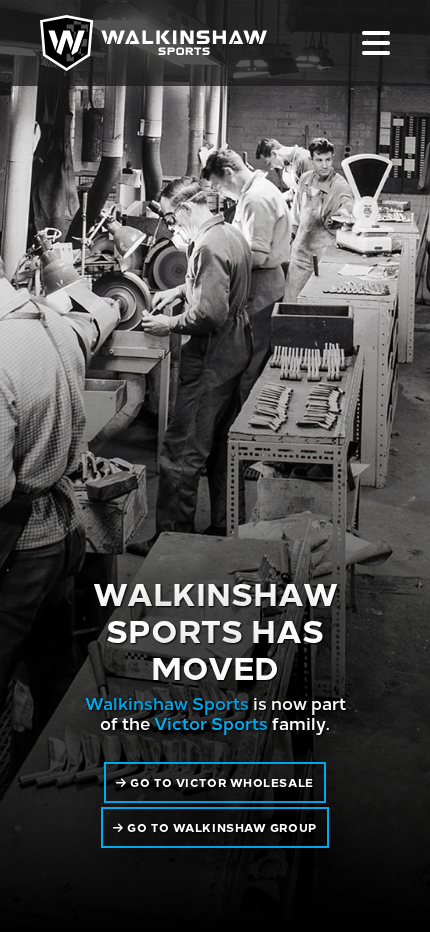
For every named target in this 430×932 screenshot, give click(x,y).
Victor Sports (211, 722)
